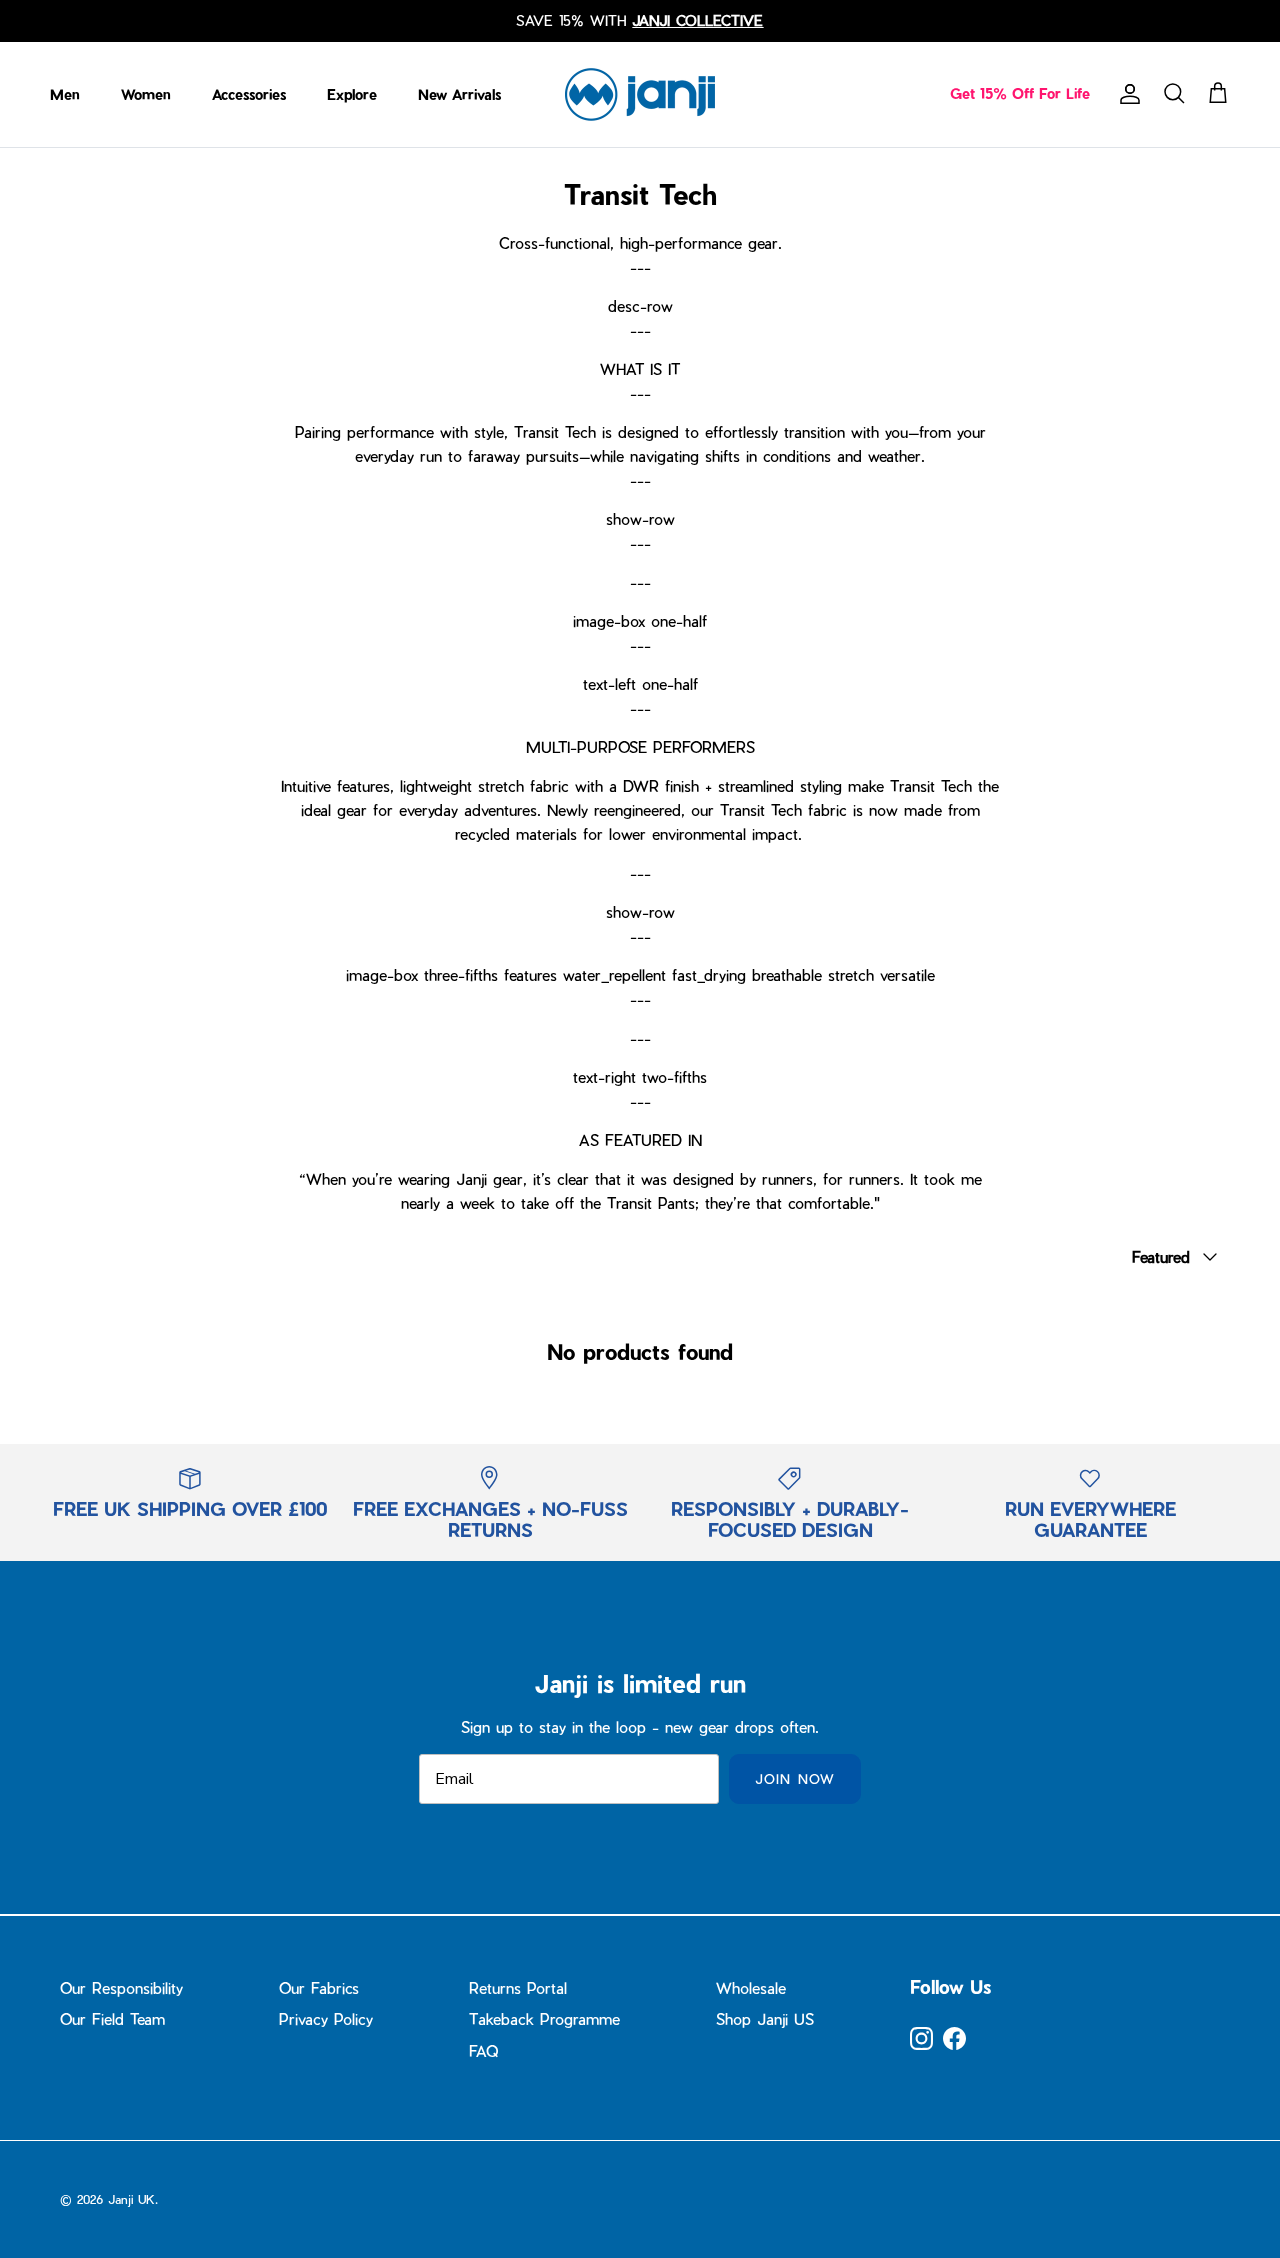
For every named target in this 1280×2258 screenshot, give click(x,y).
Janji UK (131, 2199)
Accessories (249, 94)
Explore (352, 94)
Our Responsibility (121, 1988)
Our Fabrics (319, 1988)
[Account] (1126, 94)
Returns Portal (518, 1988)
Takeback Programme (544, 2019)
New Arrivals (459, 94)
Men (65, 94)
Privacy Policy (326, 2019)
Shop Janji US (765, 2019)
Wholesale (751, 1988)
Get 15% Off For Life (1020, 93)
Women (146, 94)
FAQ (483, 2051)
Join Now (794, 1778)
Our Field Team (112, 2019)
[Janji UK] (640, 94)
